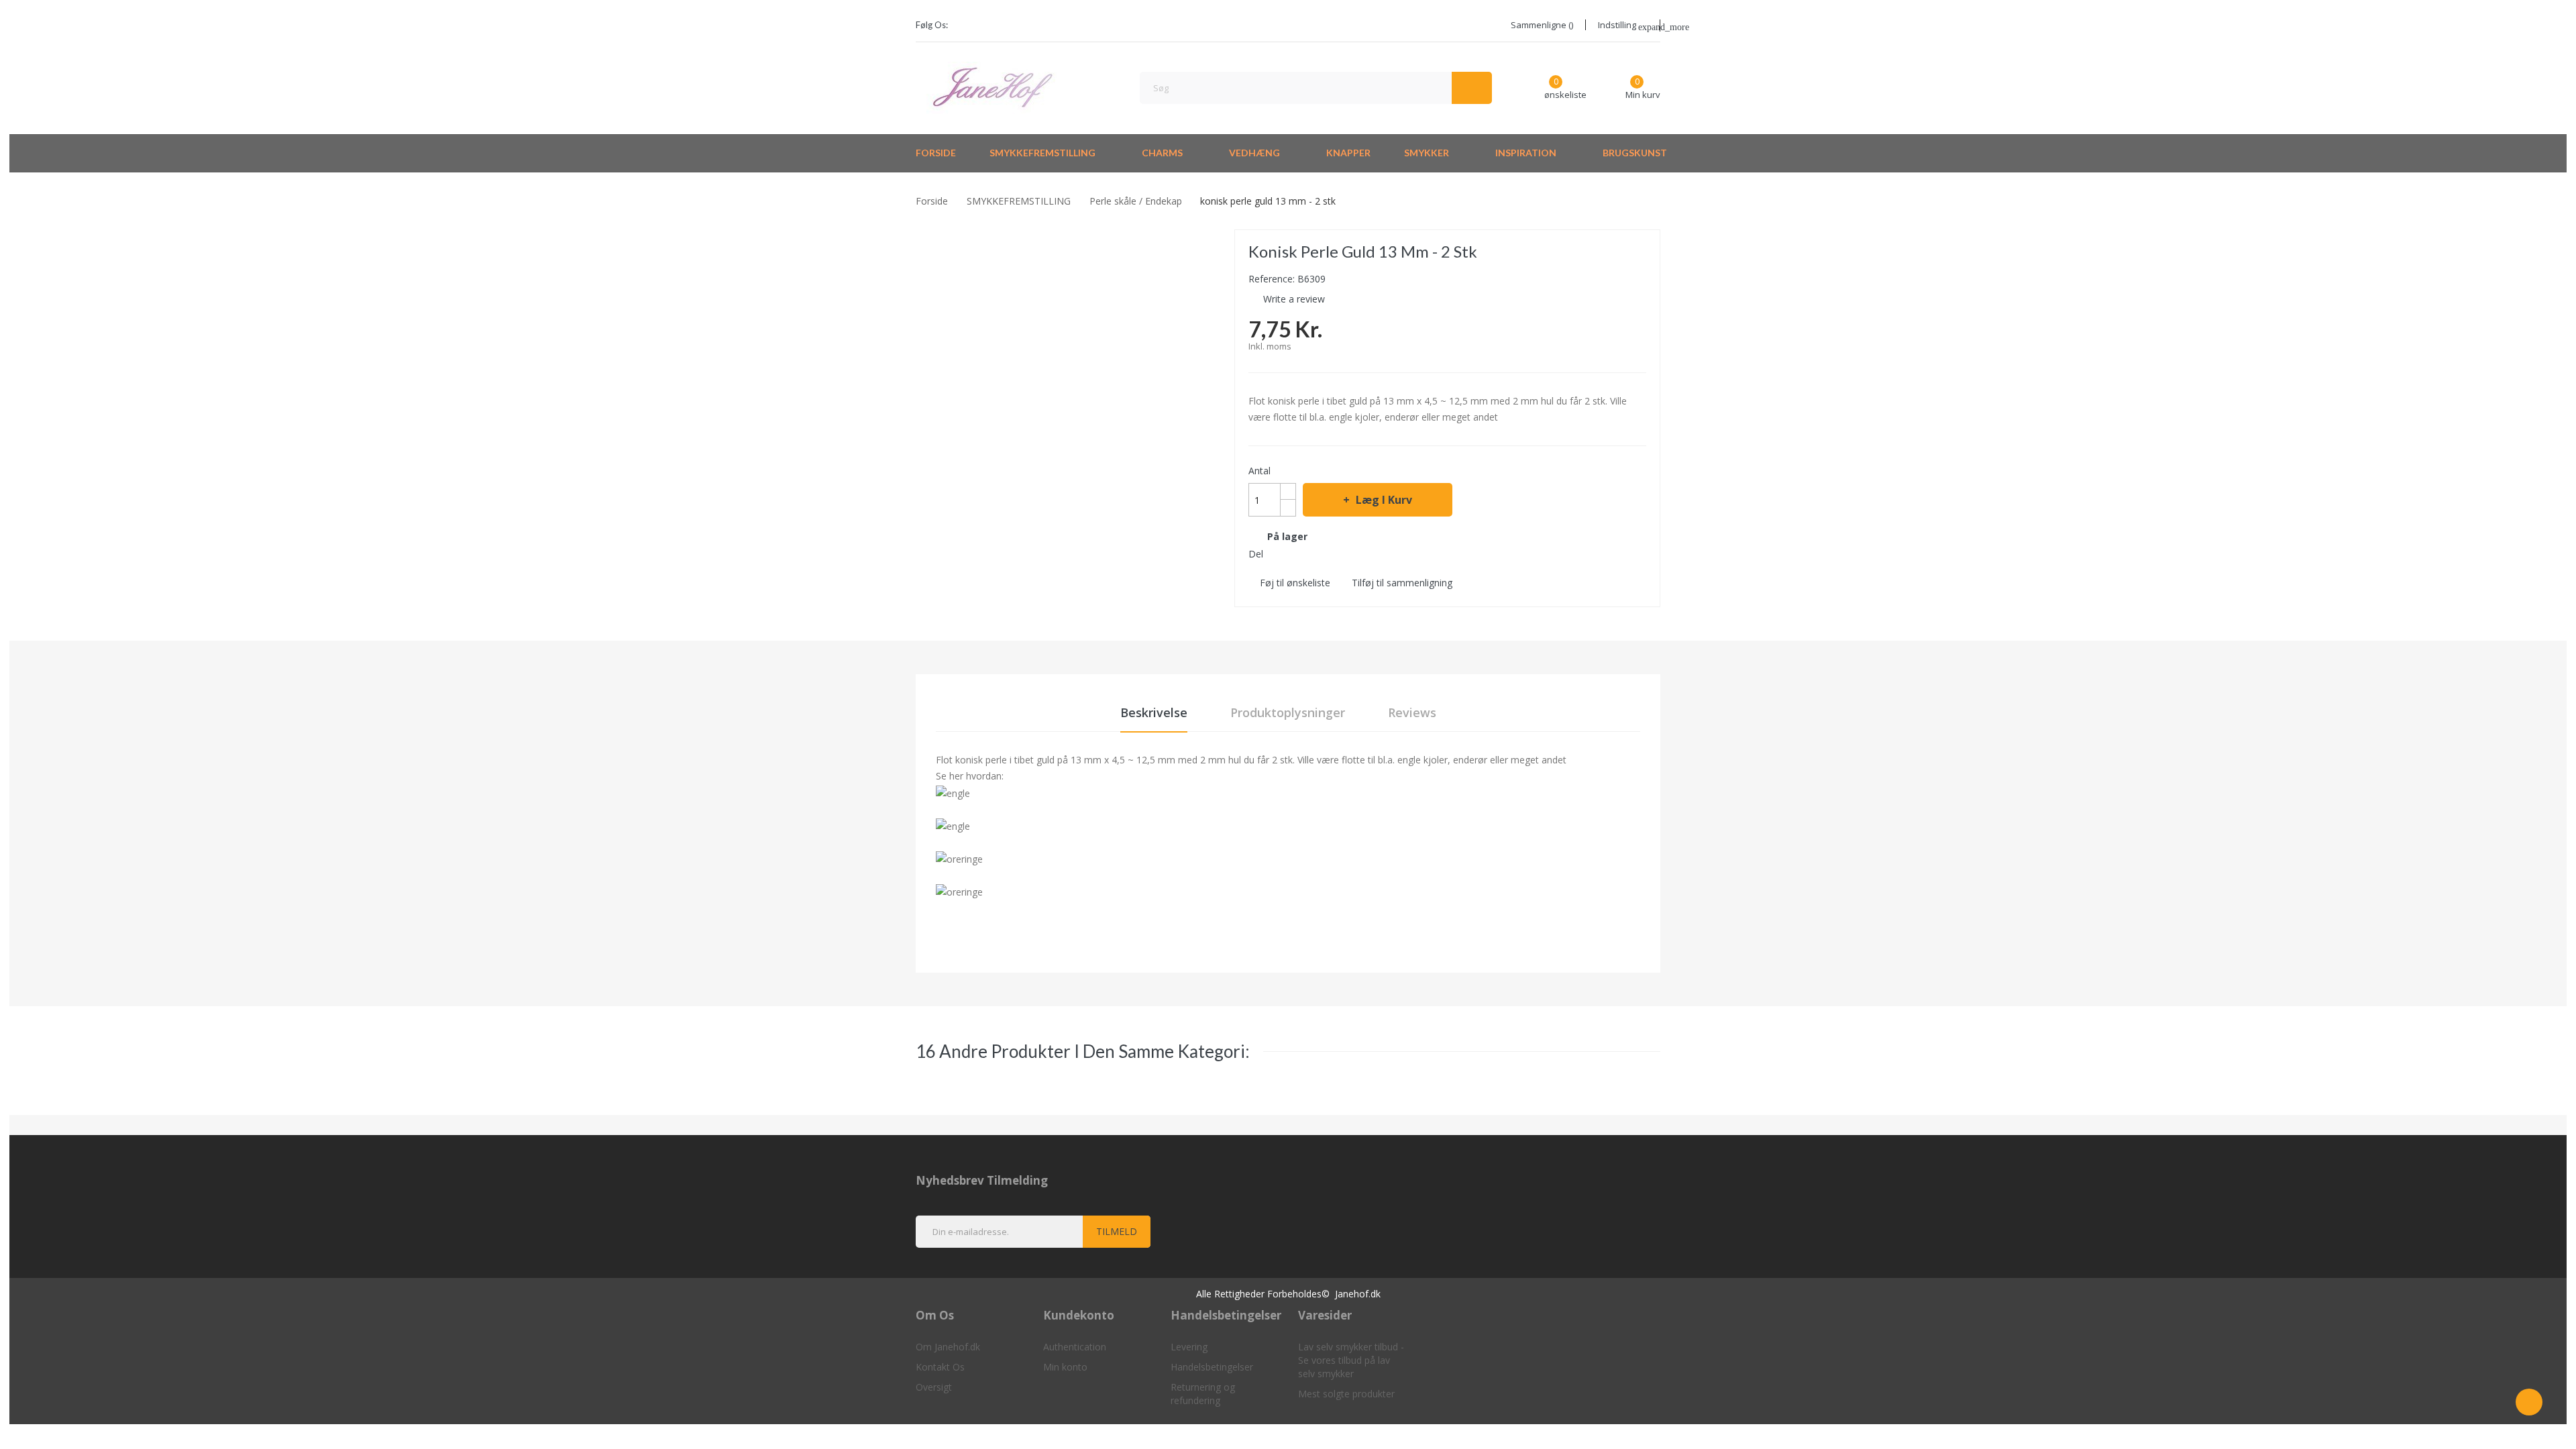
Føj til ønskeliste (1295, 583)
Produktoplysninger (1288, 712)
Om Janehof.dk (948, 1347)
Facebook (967, 25)
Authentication (1075, 1347)
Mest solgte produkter (1346, 1394)
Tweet (1301, 553)
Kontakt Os (940, 1367)
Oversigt (934, 1387)
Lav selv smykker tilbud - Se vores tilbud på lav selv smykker (1351, 1360)
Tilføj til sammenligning (1402, 583)
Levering (1189, 1347)
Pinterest (1325, 553)
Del (1277, 553)
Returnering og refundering (1203, 1394)
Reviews (1412, 712)
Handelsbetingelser (1212, 1367)
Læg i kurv (1384, 500)
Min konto (1065, 1367)
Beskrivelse (1154, 712)
